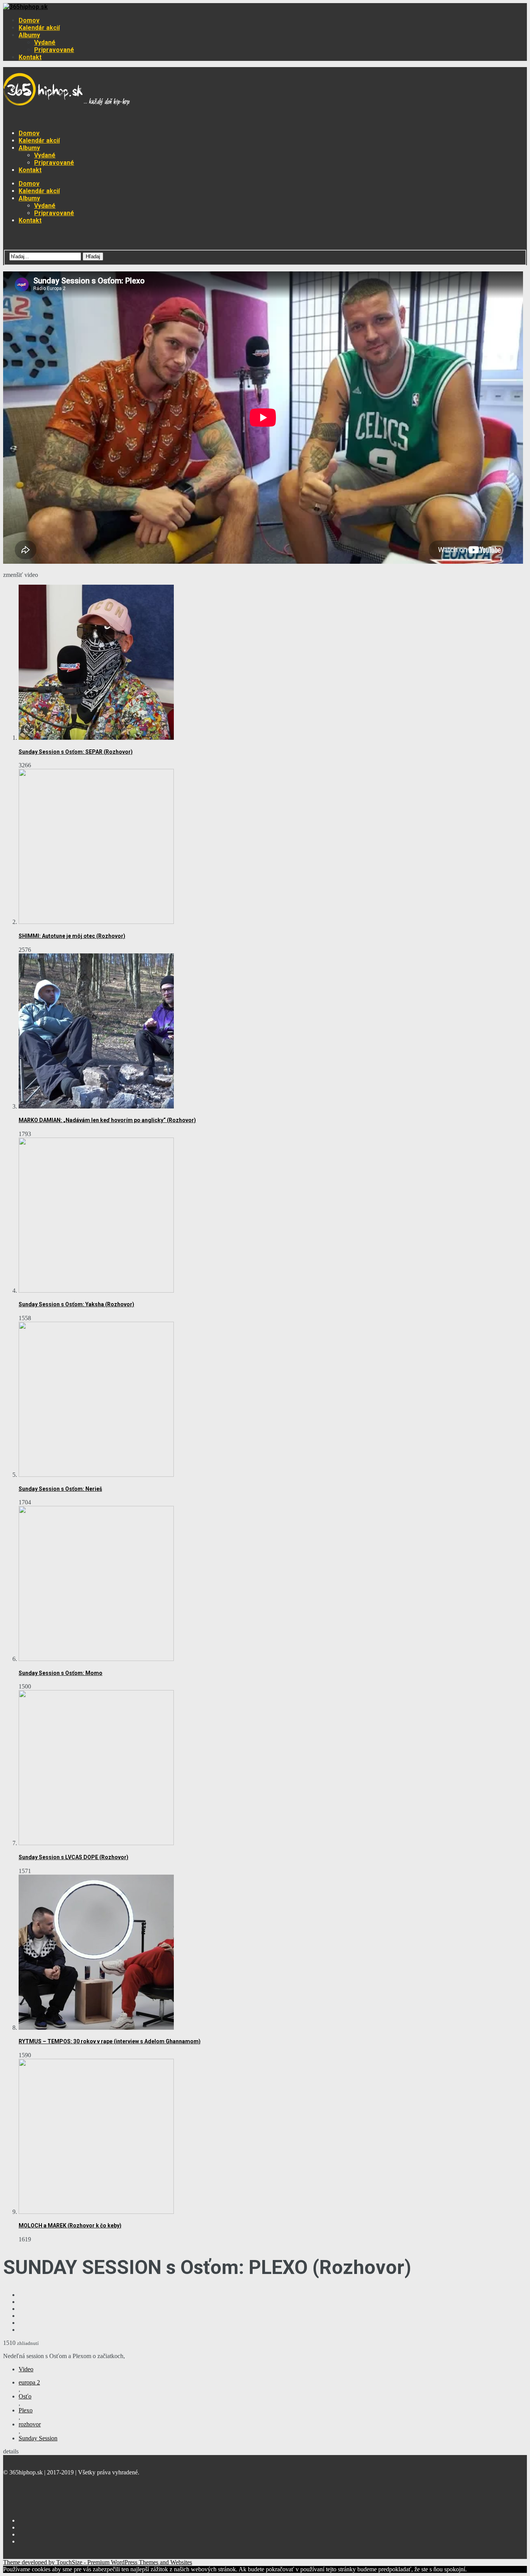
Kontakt (30, 57)
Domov (29, 20)
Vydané (45, 42)
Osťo (25, 2396)
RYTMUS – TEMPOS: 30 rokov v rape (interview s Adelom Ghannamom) (110, 2041)
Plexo (26, 2410)
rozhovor (30, 2424)
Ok (471, 2569)
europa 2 (29, 2382)
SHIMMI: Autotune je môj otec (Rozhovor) (72, 936)
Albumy (29, 35)
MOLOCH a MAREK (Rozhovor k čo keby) (70, 2226)
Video (26, 2369)
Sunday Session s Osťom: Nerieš (60, 1489)
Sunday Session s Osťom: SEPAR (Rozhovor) (76, 752)
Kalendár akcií (39, 28)
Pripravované (54, 50)
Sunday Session (38, 2438)
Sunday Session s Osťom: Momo (61, 1673)
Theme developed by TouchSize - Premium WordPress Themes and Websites (98, 2562)
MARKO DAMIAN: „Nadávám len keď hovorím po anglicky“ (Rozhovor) (107, 1120)
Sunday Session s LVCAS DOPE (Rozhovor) (74, 1857)
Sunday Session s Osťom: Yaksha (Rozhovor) (76, 1304)
